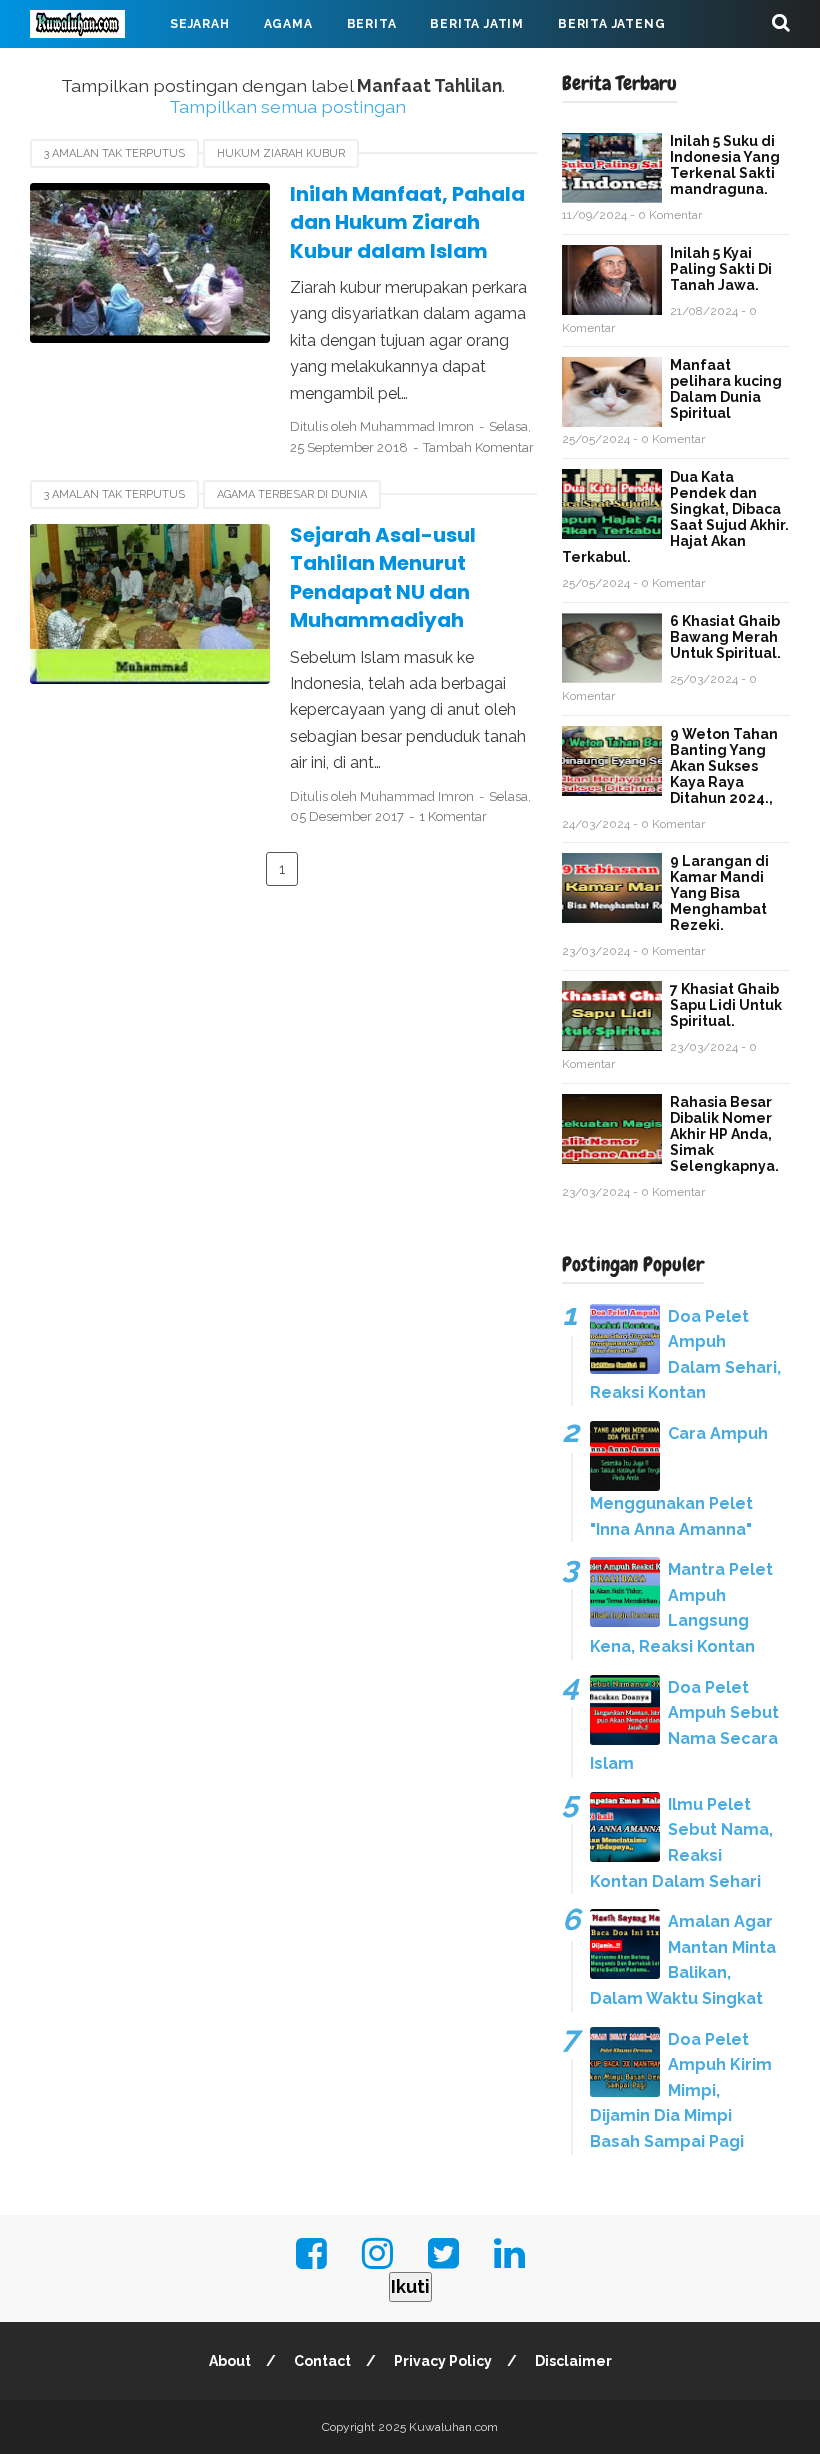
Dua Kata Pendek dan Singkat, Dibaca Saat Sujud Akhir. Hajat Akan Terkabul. (675, 517)
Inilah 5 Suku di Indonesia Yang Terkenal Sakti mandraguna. (725, 165)
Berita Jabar (95, 72)
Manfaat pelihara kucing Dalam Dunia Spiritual (726, 389)
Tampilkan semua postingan (287, 106)
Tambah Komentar (478, 447)
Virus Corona (229, 72)
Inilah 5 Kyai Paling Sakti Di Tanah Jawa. (721, 269)
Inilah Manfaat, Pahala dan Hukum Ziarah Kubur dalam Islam (407, 222)
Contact (322, 2361)
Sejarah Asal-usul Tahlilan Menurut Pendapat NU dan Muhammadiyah (383, 578)
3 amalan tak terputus (114, 153)
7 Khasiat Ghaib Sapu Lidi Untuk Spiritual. (726, 1005)
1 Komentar (453, 816)
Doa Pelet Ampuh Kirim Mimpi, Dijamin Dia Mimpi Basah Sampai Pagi (681, 2090)
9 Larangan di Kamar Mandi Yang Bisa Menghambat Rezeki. (719, 893)
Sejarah (200, 24)
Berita (372, 24)
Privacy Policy (443, 2361)
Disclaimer (573, 2361)
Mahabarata (361, 72)
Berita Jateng (611, 24)
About (230, 2361)
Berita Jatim (477, 24)
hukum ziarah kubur (281, 153)
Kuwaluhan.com (453, 2427)
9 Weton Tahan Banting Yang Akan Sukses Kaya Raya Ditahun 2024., (724, 766)
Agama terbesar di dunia (292, 494)
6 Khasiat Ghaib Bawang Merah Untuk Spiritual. (725, 637)
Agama (288, 24)
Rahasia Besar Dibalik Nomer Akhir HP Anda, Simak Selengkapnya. (724, 1134)
